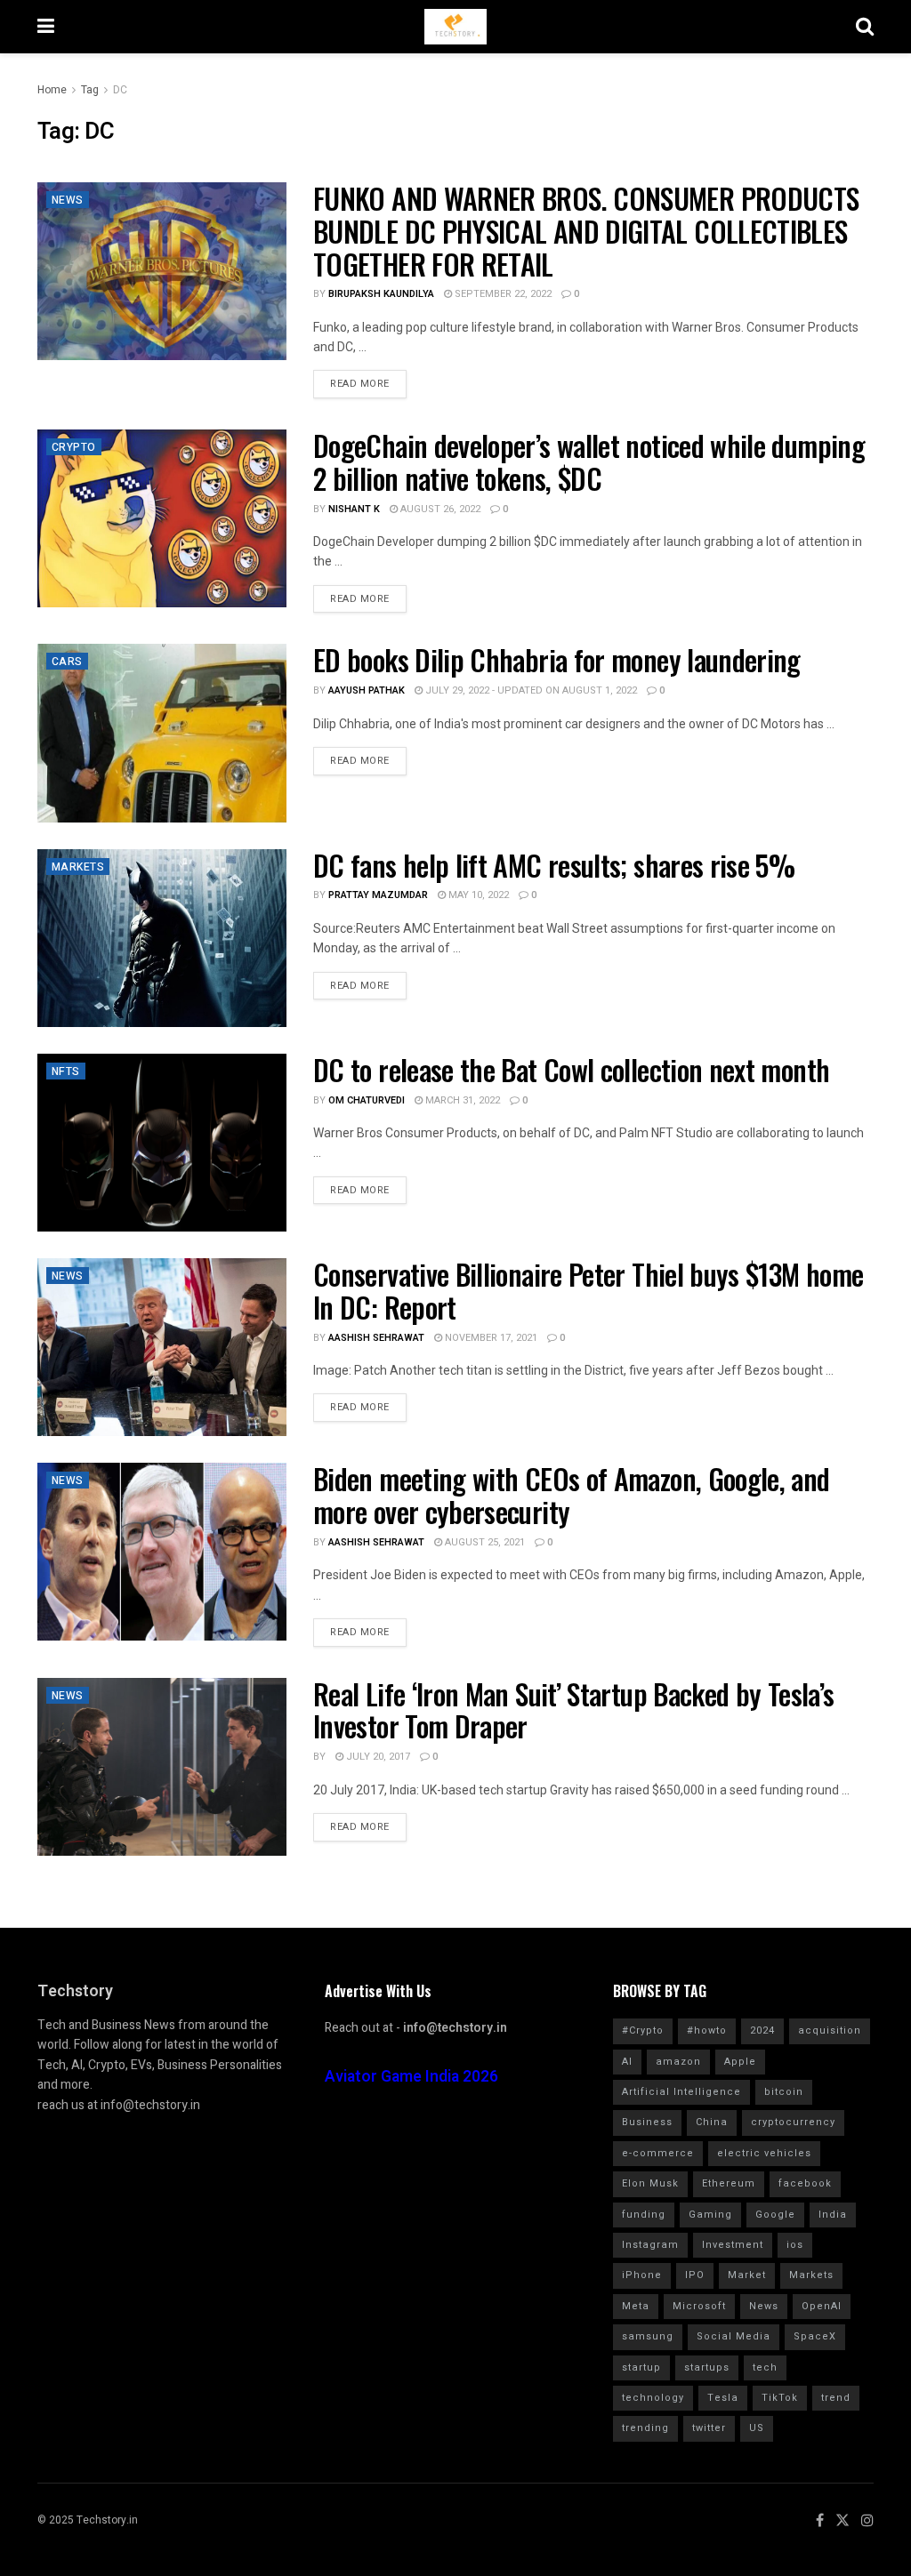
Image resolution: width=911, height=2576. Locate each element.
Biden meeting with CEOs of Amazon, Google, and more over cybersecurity (572, 1495)
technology (653, 2398)
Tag (90, 90)
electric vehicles (764, 2153)
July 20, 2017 (377, 1757)
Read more (360, 384)
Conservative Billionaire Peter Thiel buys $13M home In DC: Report (588, 1290)
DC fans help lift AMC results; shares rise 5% (554, 865)
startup (641, 2367)
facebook (805, 2183)
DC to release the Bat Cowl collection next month (571, 1069)
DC (120, 90)
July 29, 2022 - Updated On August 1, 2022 (530, 690)
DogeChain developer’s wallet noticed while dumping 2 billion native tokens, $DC (589, 461)
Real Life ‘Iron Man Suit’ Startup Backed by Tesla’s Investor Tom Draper (573, 1710)
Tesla (723, 2398)
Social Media (734, 2336)
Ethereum (729, 2183)
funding (644, 2215)
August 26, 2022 (439, 509)
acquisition (830, 2030)
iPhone (642, 2275)
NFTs (66, 1071)
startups (707, 2367)
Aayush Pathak (367, 690)
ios (795, 2245)
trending (645, 2428)
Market (747, 2275)
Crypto (74, 447)
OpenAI (822, 2306)
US (757, 2428)
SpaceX (815, 2336)
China (712, 2122)
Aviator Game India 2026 (411, 2077)
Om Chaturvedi (367, 1100)
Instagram (650, 2245)
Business (647, 2122)
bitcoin (784, 2092)
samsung (648, 2336)
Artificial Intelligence (681, 2092)
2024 (762, 2030)
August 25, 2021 (484, 1542)
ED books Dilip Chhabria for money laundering (557, 659)
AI (627, 2062)
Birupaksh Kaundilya (381, 294)
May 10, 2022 (477, 895)
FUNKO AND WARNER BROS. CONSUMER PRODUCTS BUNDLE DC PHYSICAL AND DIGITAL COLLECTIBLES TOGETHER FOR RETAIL (586, 231)
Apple (740, 2062)
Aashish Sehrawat (376, 1338)
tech (765, 2367)
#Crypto (643, 2030)
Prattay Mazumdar (378, 895)
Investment (733, 2245)
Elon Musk (650, 2183)
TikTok (780, 2398)
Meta (636, 2306)
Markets (78, 867)
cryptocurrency (793, 2122)
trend (836, 2398)
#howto (707, 2030)
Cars (67, 662)
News (68, 200)
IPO (695, 2275)
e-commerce (658, 2153)
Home (52, 90)
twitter (709, 2428)
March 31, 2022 (461, 1100)
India (833, 2215)
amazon (678, 2062)
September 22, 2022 (502, 294)
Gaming (710, 2215)
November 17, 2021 (490, 1338)
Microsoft (699, 2306)
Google (775, 2215)
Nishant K (354, 509)
